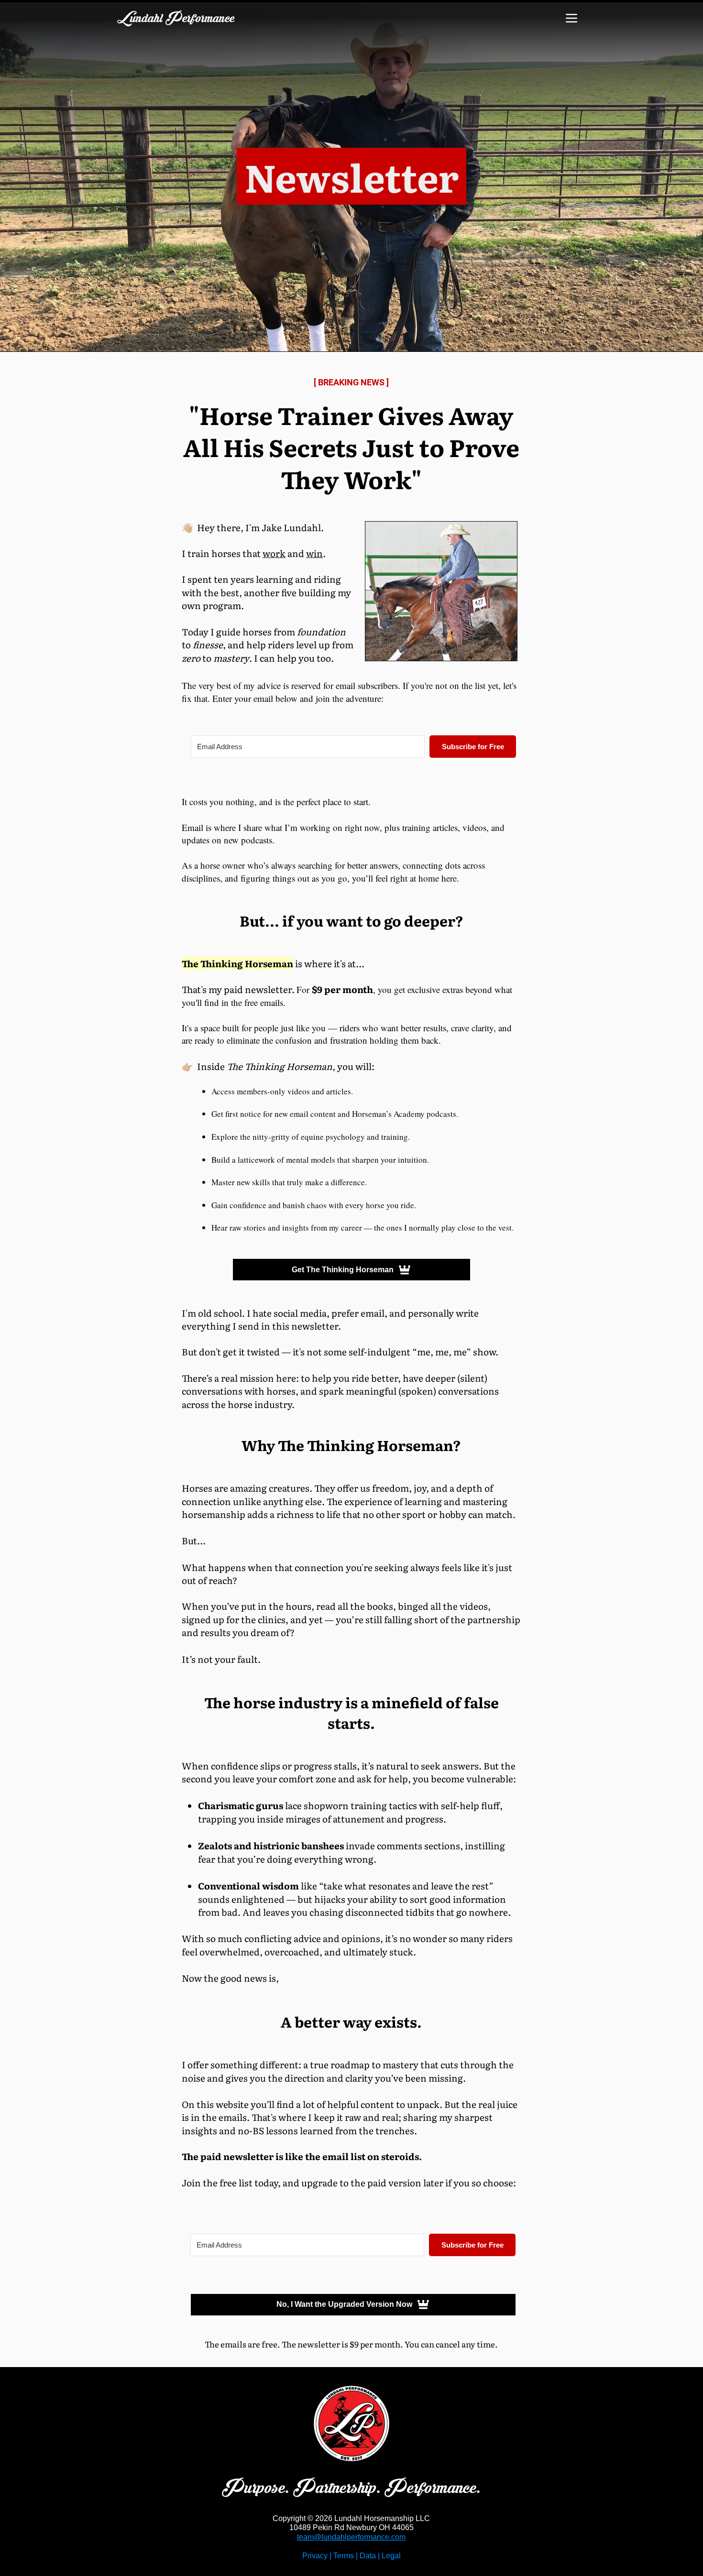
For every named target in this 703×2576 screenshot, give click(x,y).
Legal (391, 2556)
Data (368, 2556)
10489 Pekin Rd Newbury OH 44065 (351, 2527)
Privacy (315, 2556)
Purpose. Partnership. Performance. (351, 2488)
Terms (344, 2556)
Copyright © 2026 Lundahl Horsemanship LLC (351, 2518)
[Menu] (571, 18)
